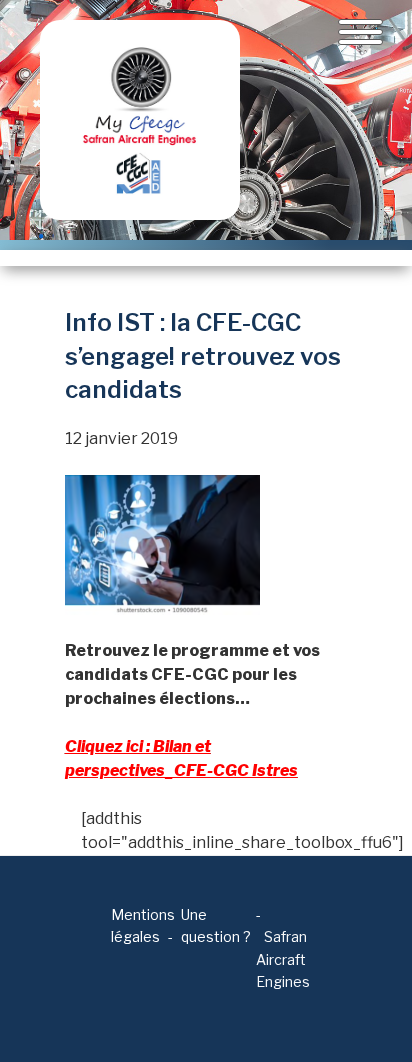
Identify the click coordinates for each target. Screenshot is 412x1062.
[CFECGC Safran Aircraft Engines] (140, 120)
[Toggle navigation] (360, 32)
